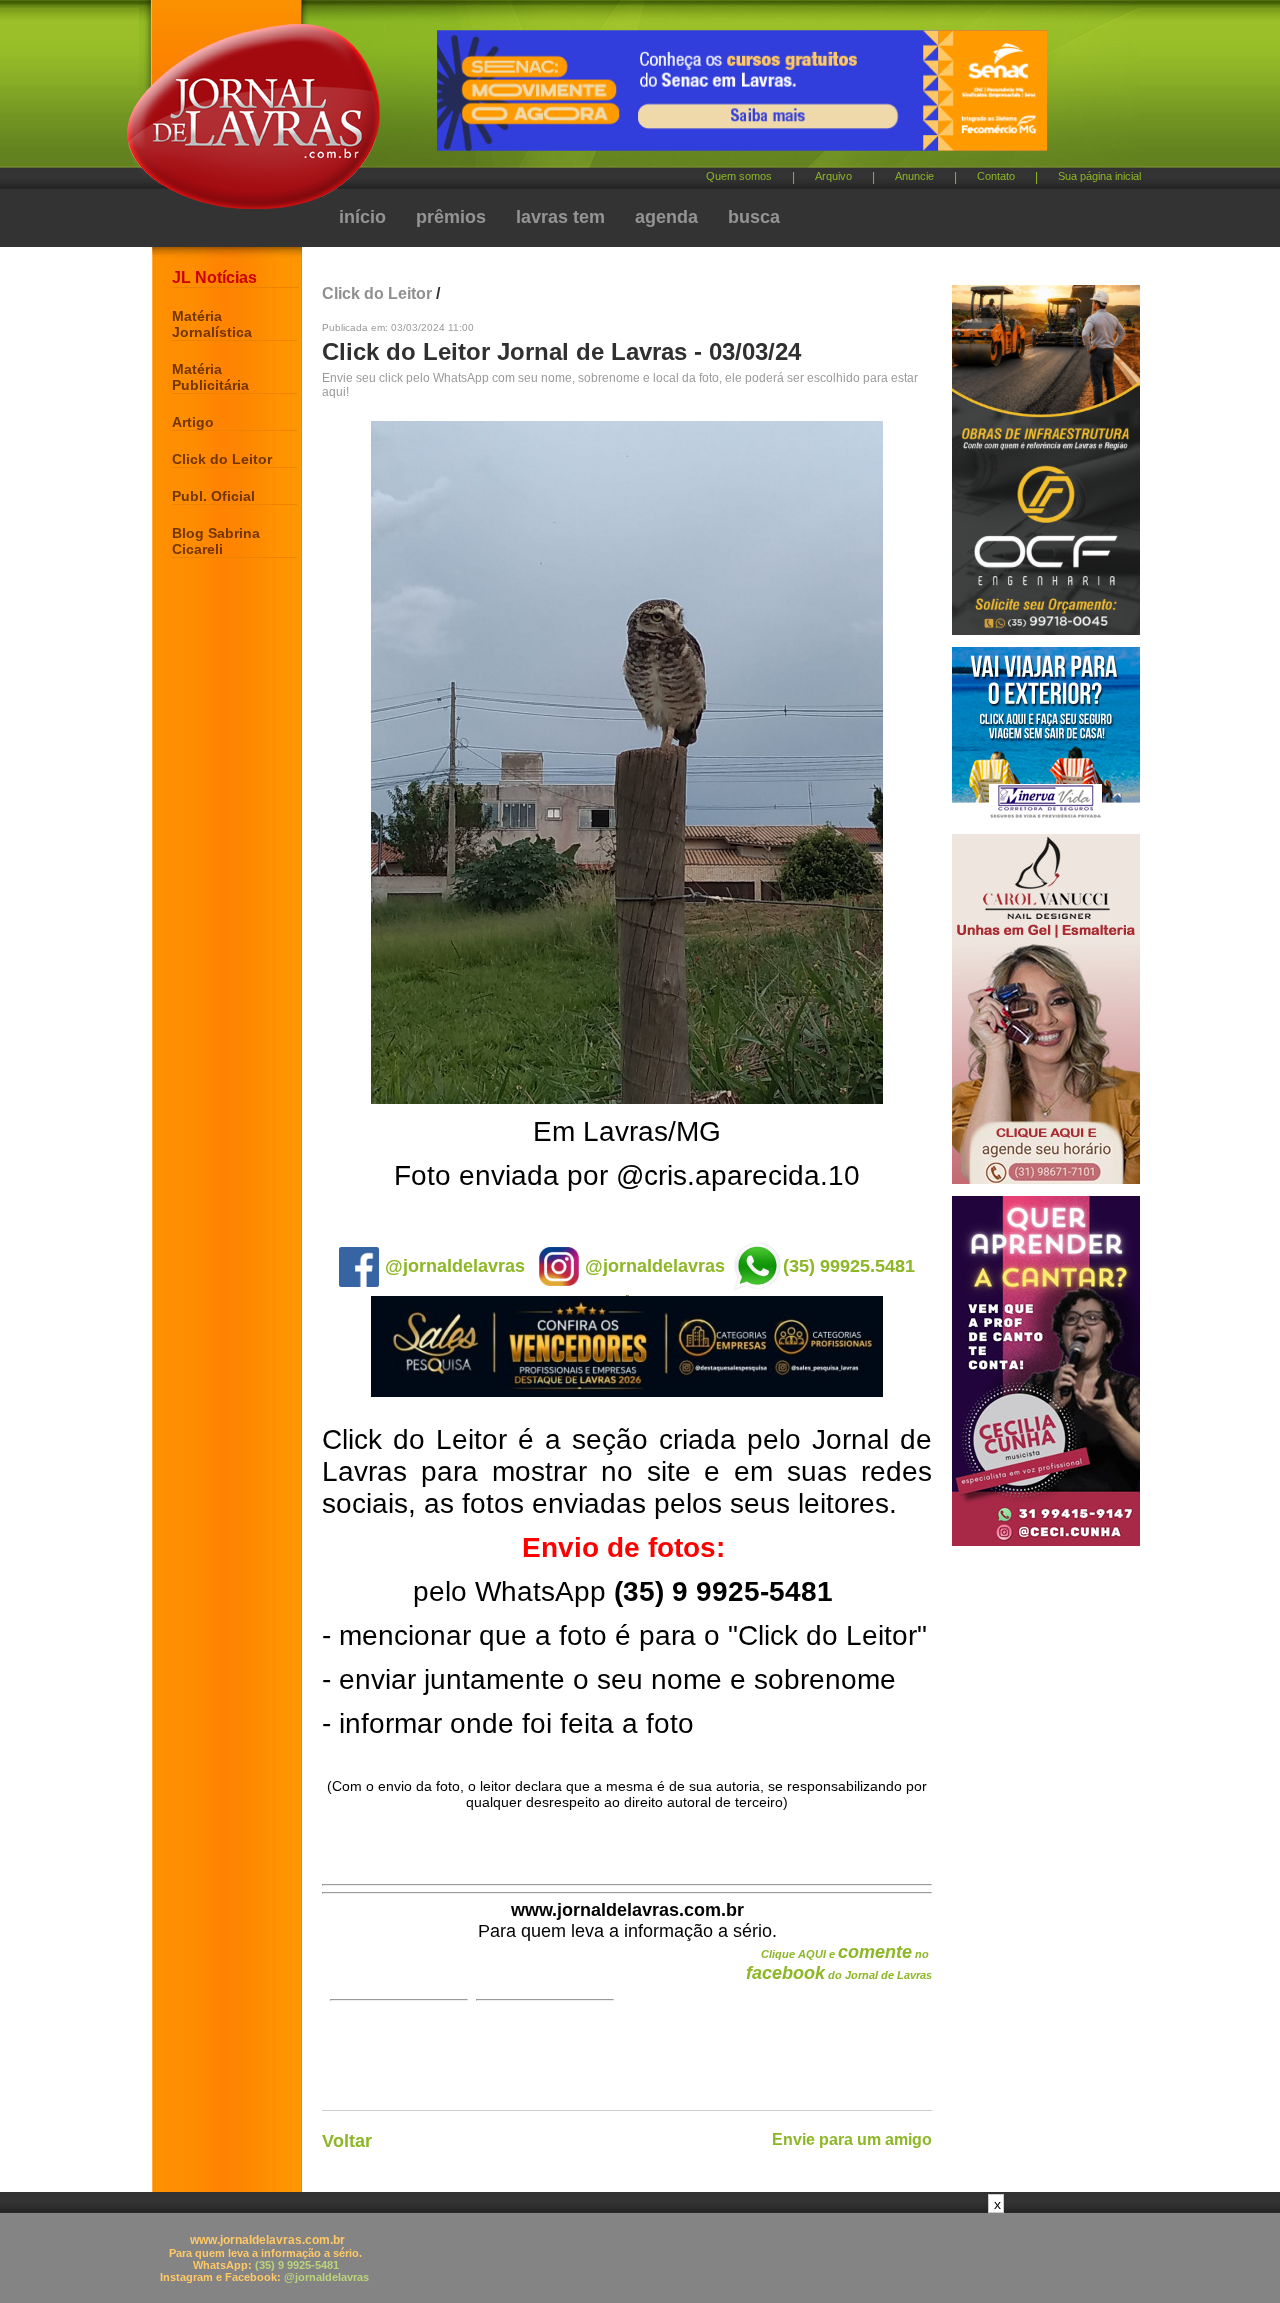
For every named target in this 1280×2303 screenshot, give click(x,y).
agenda (666, 217)
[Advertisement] (640, 2258)
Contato (996, 176)
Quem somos (739, 176)
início (362, 217)
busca (754, 217)
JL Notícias (214, 277)
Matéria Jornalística (212, 324)
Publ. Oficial (213, 496)
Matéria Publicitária (210, 377)
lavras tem (560, 217)
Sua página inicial (1099, 176)
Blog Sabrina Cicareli (216, 541)
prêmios (451, 217)
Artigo (193, 422)
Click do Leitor (222, 459)
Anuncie (914, 176)
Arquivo (833, 176)
